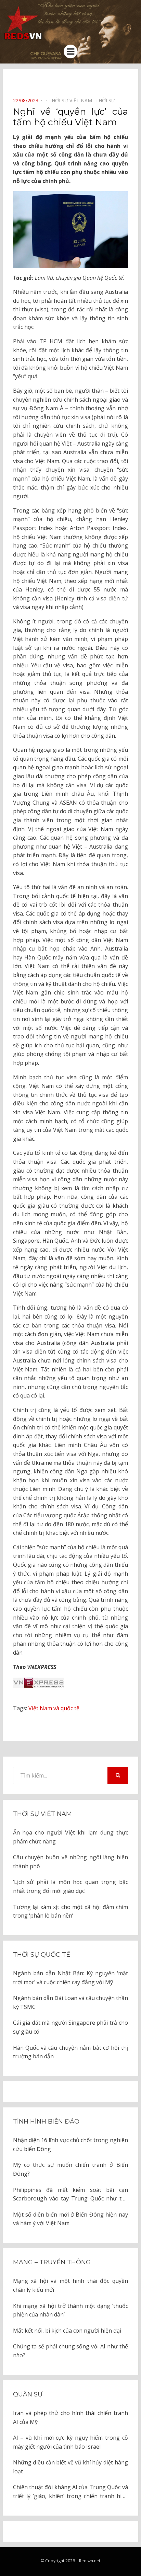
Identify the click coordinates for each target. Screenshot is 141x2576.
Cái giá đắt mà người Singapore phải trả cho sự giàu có (70, 2027)
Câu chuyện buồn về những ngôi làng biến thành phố (70, 1862)
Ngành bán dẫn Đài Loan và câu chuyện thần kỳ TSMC (70, 2002)
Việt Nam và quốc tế (54, 1708)
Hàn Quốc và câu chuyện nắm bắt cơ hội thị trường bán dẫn (70, 2052)
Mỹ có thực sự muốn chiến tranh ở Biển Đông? (70, 2169)
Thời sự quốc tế (42, 1955)
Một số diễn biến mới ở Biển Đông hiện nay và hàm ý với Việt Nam (70, 2219)
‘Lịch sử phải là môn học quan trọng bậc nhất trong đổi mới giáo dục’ (70, 1886)
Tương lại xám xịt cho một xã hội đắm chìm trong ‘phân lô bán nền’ (70, 1911)
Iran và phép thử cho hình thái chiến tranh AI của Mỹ (70, 2417)
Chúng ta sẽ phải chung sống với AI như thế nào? (70, 2351)
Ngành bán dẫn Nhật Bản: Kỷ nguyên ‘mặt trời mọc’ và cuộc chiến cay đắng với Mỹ (70, 1978)
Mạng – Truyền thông (52, 2262)
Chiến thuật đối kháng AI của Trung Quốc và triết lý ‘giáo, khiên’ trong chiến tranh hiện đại (70, 2492)
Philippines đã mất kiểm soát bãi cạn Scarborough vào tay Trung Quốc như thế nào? (70, 2195)
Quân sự (28, 2394)
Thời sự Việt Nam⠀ (72, 100)
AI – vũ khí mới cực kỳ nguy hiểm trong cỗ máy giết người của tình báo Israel (70, 2442)
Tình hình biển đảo (46, 2121)
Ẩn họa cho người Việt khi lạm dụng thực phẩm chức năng (70, 1837)
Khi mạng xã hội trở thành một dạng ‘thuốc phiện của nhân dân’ (70, 2310)
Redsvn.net (90, 2561)
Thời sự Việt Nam (42, 1814)
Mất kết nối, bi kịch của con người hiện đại (67, 2331)
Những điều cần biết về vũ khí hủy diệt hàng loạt (70, 2467)
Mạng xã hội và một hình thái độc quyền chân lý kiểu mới (70, 2285)
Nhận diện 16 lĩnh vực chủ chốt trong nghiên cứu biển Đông (70, 2144)
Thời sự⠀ (107, 100)
